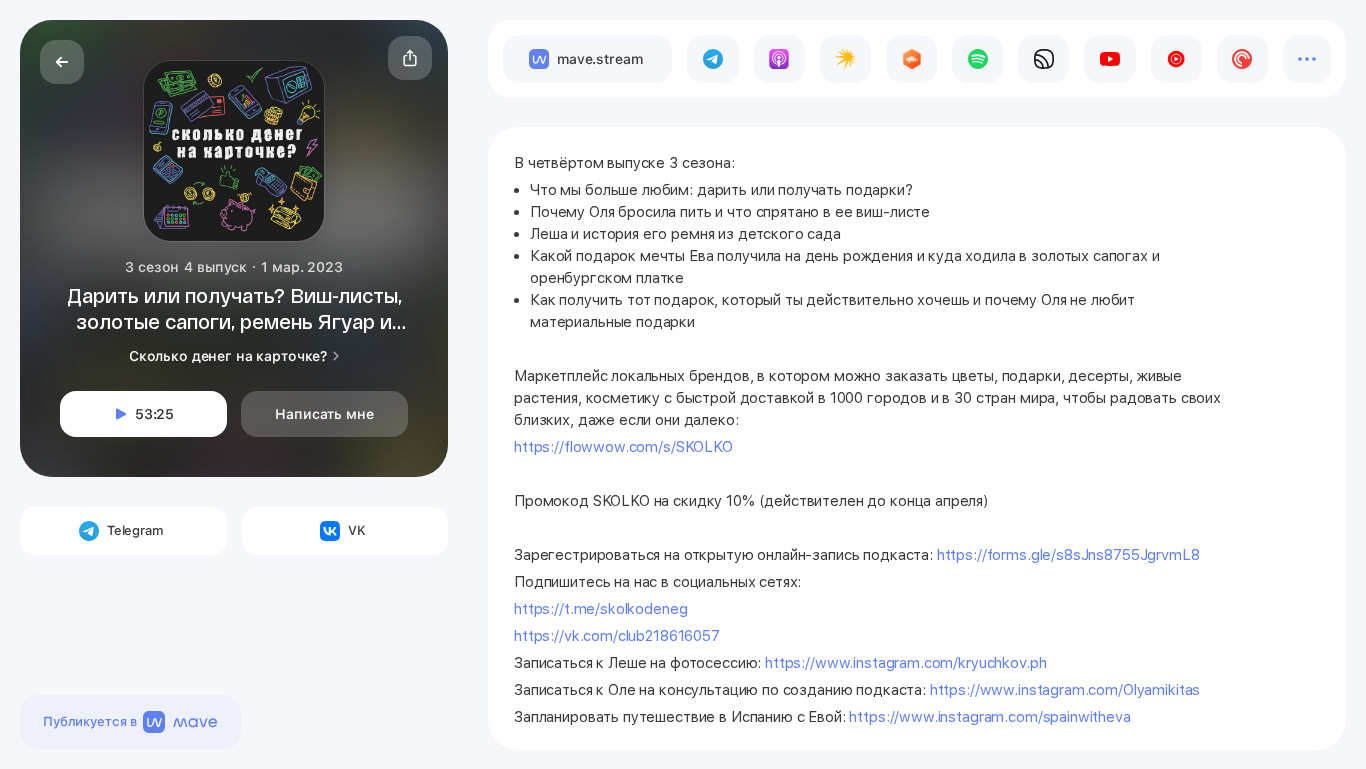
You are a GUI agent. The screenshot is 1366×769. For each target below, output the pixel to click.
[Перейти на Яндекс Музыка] (845, 59)
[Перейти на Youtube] (1109, 59)
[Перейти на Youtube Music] (1176, 59)
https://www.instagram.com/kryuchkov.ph (905, 663)
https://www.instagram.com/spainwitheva (989, 717)
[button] (410, 58)
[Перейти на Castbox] (911, 59)
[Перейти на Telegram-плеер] (712, 59)
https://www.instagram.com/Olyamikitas (1065, 690)
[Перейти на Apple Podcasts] (779, 59)
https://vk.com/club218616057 (617, 636)
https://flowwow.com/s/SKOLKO (623, 447)
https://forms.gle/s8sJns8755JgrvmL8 (1068, 555)
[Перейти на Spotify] (977, 59)
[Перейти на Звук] (1043, 59)
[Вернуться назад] (62, 62)
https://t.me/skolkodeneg (602, 609)
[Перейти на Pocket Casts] (1242, 59)
